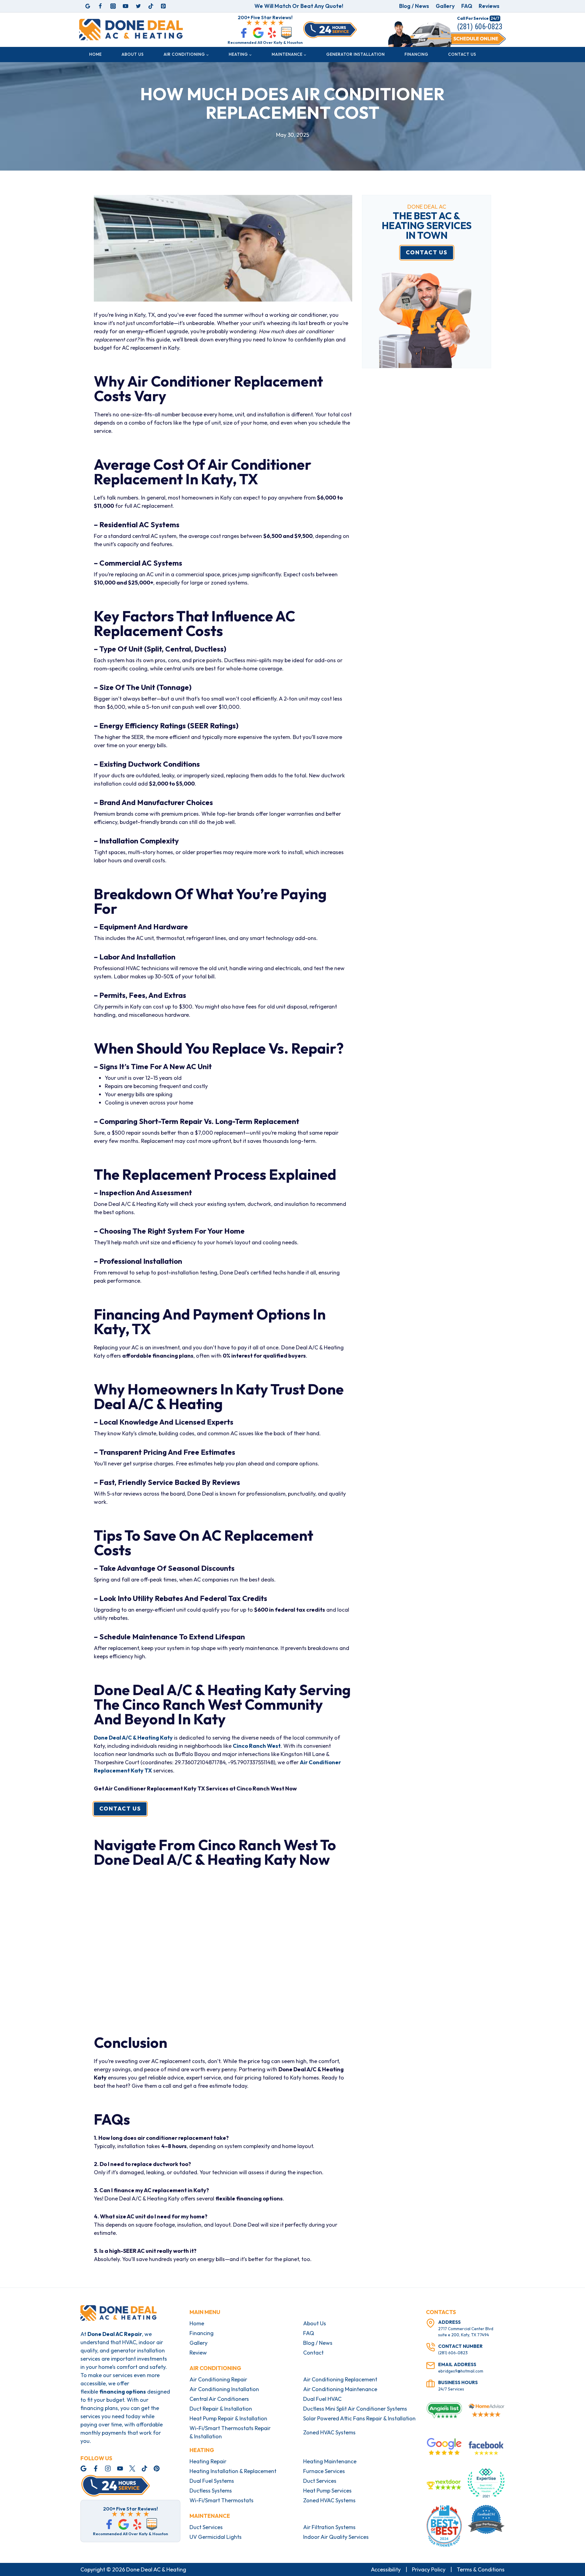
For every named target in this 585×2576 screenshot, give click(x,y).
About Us (133, 54)
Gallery (445, 6)
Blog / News (414, 6)
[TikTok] (151, 6)
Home (96, 54)
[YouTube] (126, 6)
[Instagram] (113, 6)
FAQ (467, 6)
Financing (417, 54)
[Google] (88, 6)
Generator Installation (356, 54)
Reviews (489, 6)
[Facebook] (100, 6)
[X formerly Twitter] (138, 6)
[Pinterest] (163, 6)
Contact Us (462, 54)
